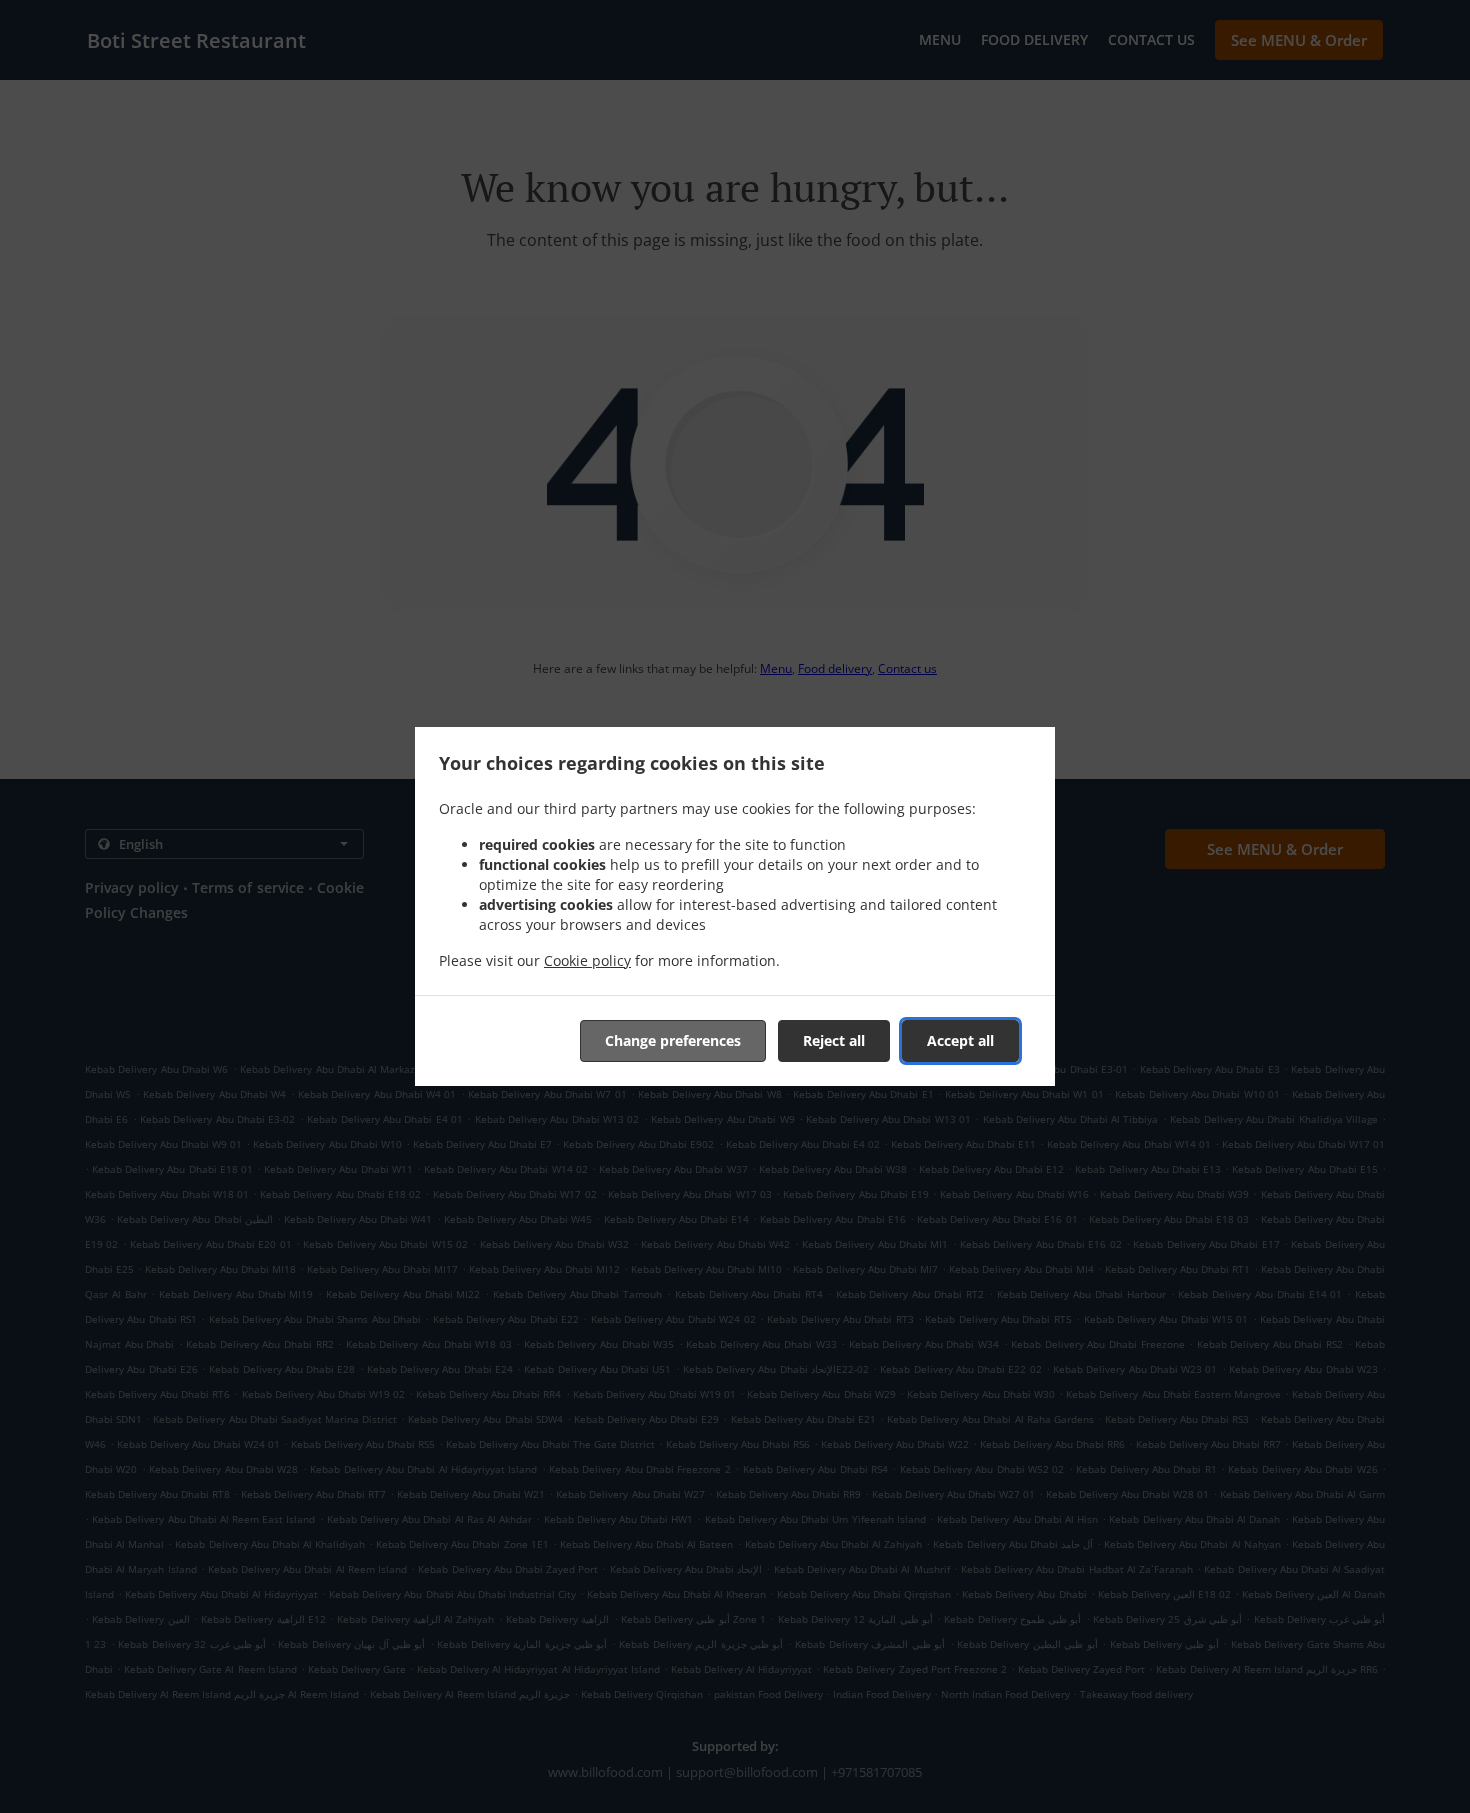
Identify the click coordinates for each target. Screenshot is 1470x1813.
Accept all (960, 1040)
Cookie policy (587, 960)
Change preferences (673, 1040)
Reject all (834, 1040)
